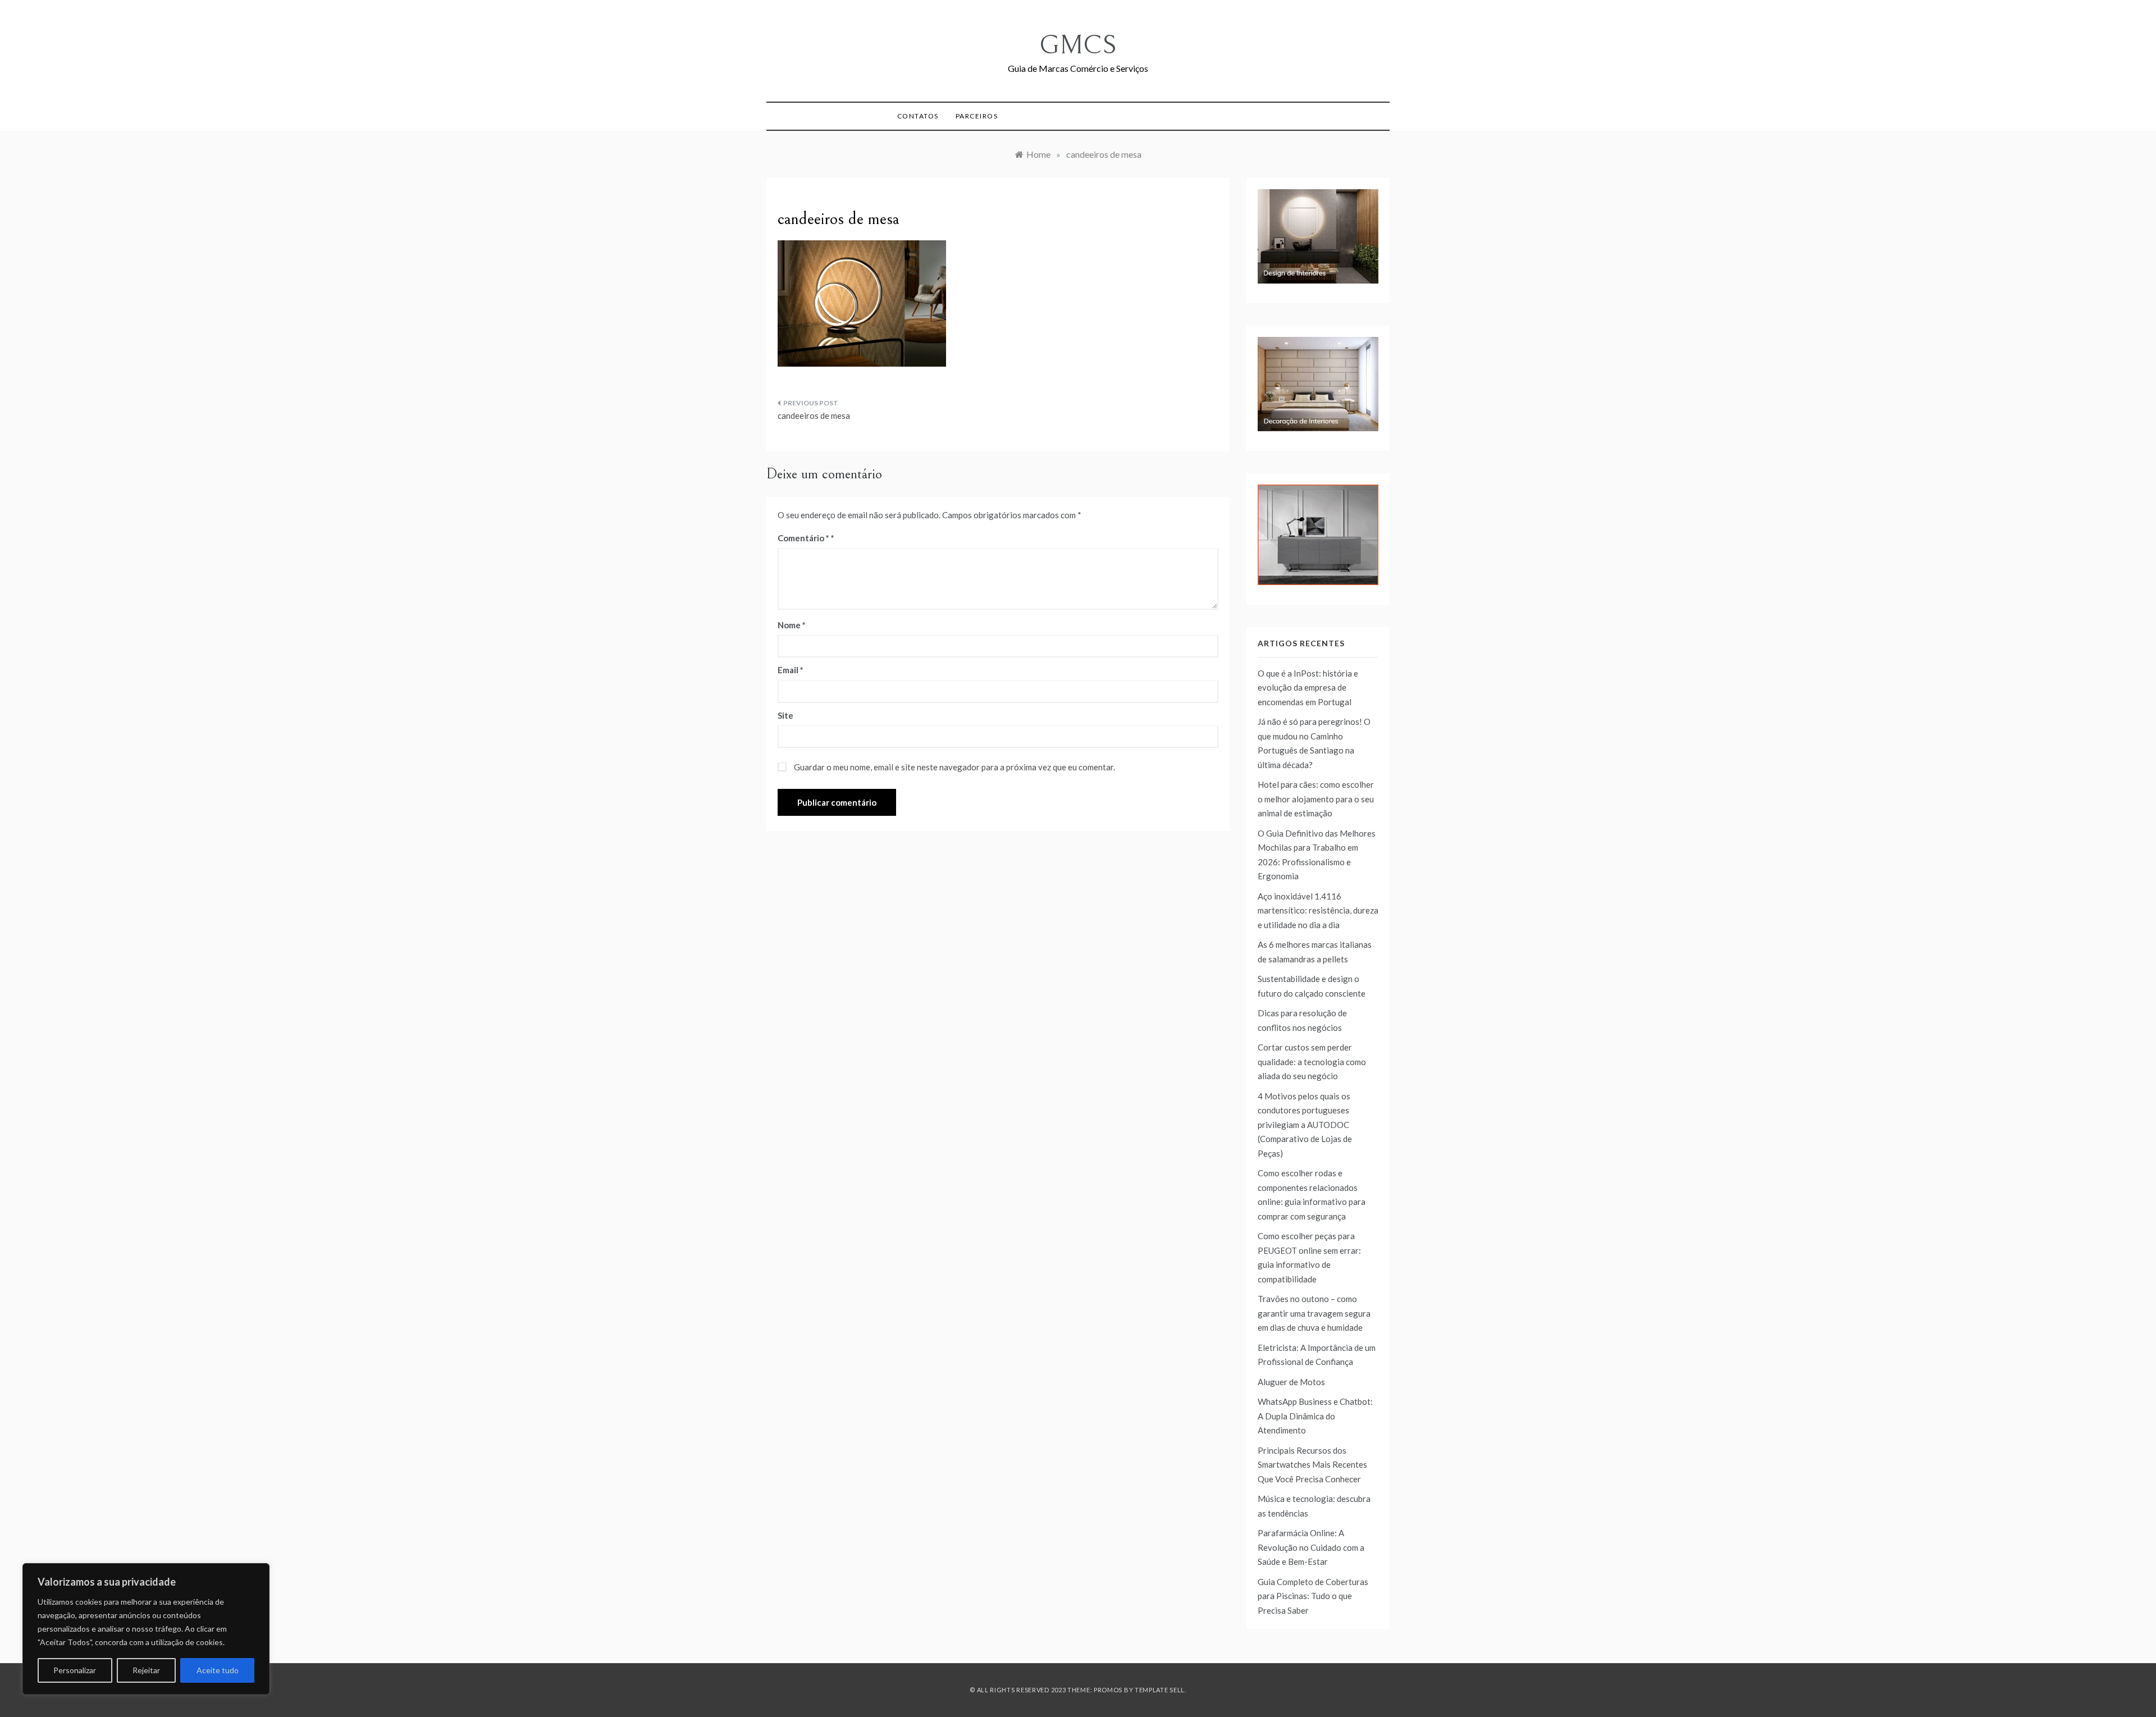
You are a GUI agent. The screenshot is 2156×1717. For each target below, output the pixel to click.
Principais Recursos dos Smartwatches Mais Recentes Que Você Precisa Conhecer (1312, 1465)
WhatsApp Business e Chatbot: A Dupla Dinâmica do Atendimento (1315, 1416)
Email (791, 670)
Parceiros (977, 116)
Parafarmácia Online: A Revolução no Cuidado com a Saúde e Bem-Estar (1311, 1547)
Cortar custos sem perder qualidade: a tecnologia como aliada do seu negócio (1312, 1061)
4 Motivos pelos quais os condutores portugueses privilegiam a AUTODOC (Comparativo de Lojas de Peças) (1305, 1125)
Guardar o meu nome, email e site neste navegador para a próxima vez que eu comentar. (954, 767)
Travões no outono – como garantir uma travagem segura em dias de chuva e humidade (1314, 1313)
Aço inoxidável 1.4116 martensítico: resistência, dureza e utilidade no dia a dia (1318, 910)
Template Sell (1160, 1690)
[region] (146, 1629)
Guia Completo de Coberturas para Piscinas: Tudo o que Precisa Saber (1313, 1596)
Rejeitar (146, 1670)
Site (785, 715)
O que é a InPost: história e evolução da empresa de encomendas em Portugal (1308, 688)
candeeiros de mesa (814, 415)
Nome (792, 625)
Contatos (918, 116)
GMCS (1078, 45)
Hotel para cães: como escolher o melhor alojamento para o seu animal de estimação (1316, 799)
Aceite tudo (218, 1670)
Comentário (803, 538)
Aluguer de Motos (1291, 1382)
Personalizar (75, 1670)
